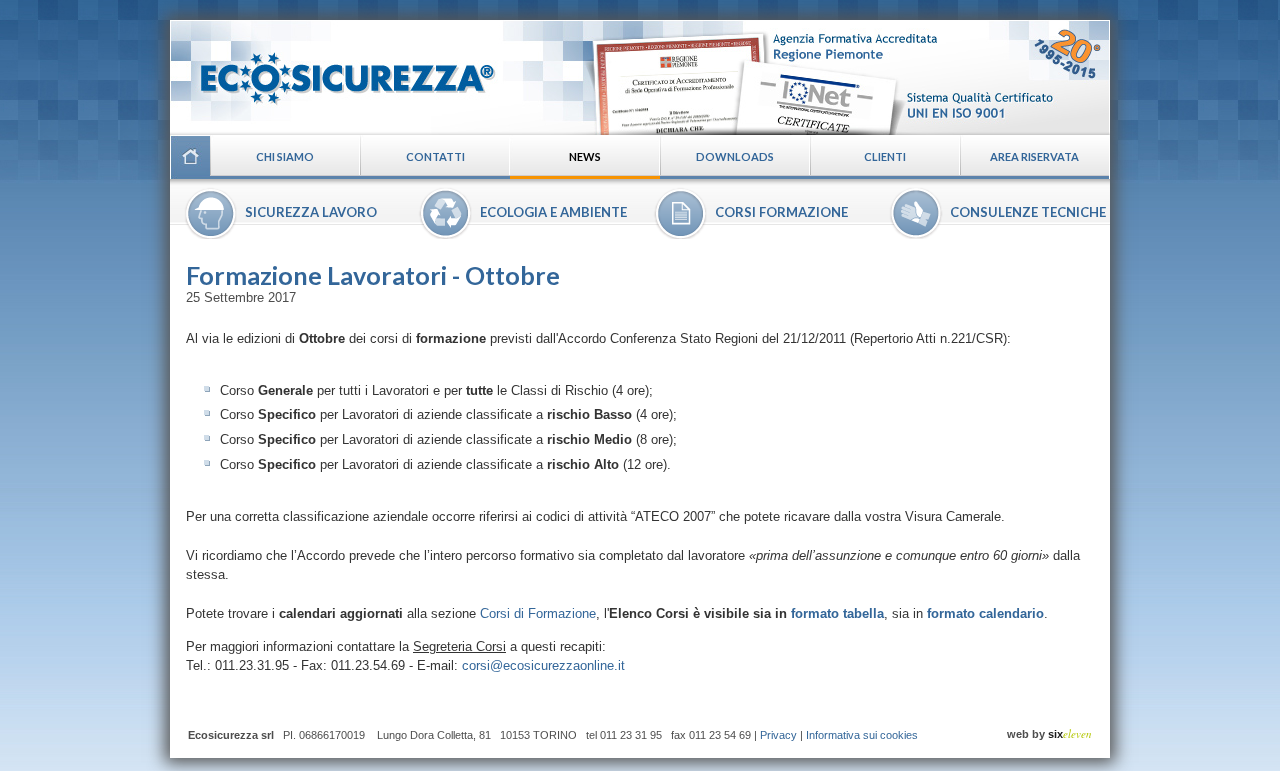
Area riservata (1034, 156)
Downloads (735, 156)
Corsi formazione (781, 212)
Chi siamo (285, 156)
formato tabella (837, 613)
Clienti (885, 156)
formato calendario (985, 613)
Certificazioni (846, 77)
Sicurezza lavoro (311, 212)
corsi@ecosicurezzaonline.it (543, 665)
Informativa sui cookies (862, 735)
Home (190, 157)
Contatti (435, 156)
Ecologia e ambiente (553, 212)
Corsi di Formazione (538, 613)
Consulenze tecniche (1028, 212)
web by (1049, 734)
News (585, 156)
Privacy (778, 735)
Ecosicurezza (335, 70)
